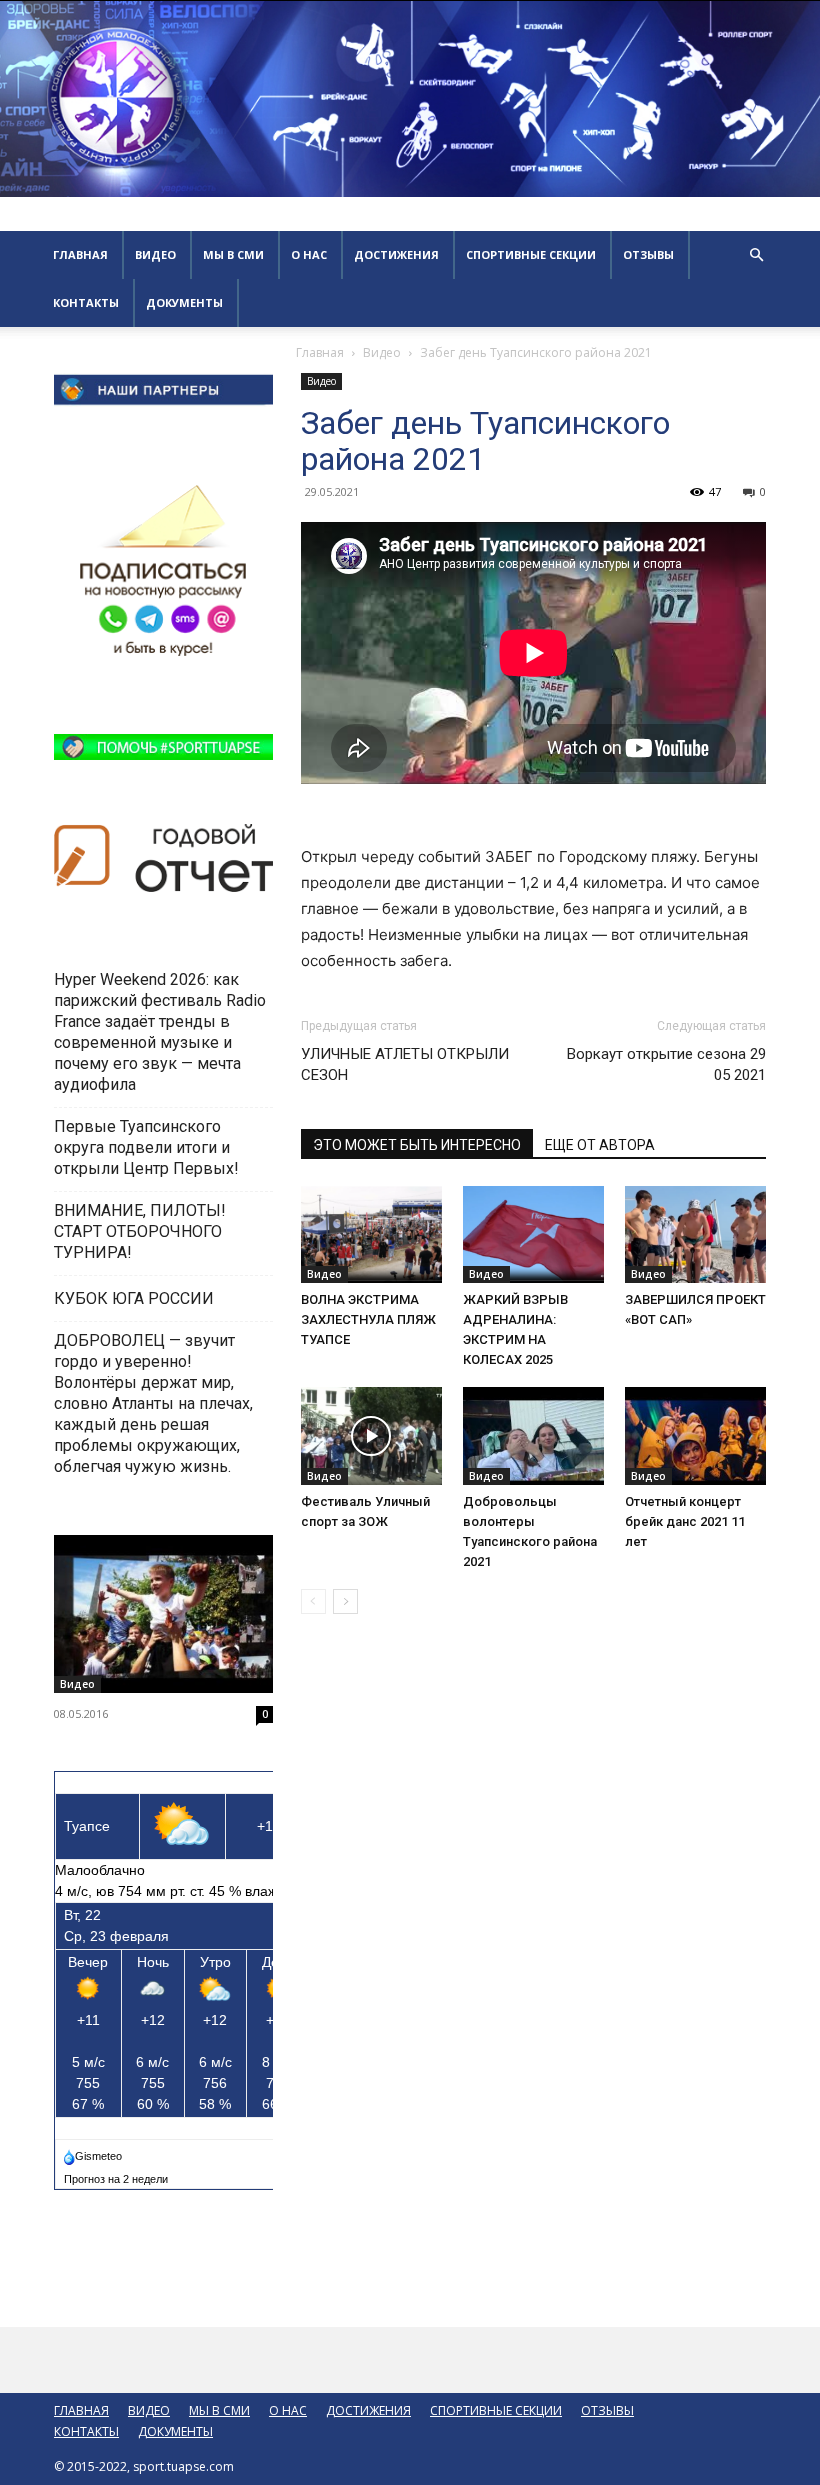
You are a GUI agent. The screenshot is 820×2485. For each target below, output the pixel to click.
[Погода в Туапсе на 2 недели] (117, 2175)
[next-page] (345, 1601)
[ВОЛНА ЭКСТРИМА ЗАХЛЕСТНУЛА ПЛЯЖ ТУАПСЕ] (371, 1234)
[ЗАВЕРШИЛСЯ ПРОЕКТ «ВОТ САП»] (695, 1234)
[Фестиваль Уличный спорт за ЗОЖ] (371, 1435)
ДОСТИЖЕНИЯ (396, 254)
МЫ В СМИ (233, 254)
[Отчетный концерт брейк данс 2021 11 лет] (695, 1435)
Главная (320, 352)
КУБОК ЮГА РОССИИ (136, 1298)
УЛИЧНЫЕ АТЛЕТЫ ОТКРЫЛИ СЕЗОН (405, 1064)
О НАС (309, 254)
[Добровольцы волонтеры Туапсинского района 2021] (533, 1435)
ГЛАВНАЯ (80, 254)
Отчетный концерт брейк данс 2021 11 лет (685, 1521)
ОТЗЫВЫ (648, 254)
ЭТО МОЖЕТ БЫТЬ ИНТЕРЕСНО (417, 1145)
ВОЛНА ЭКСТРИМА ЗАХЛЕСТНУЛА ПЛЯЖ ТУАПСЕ (368, 1319)
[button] (756, 255)
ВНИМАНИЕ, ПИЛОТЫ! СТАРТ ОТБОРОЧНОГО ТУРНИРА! (140, 1231)
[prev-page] (313, 1601)
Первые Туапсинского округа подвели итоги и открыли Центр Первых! (146, 1147)
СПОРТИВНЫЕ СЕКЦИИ (531, 254)
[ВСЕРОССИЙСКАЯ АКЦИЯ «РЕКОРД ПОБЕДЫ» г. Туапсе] (163, 1614)
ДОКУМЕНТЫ (184, 302)
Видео (382, 352)
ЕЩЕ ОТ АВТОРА (600, 1145)
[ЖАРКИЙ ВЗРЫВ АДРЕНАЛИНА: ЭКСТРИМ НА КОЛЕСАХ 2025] (533, 1234)
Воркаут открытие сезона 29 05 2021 (666, 1064)
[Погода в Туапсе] (94, 2152)
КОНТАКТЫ (86, 302)
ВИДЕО (155, 254)
